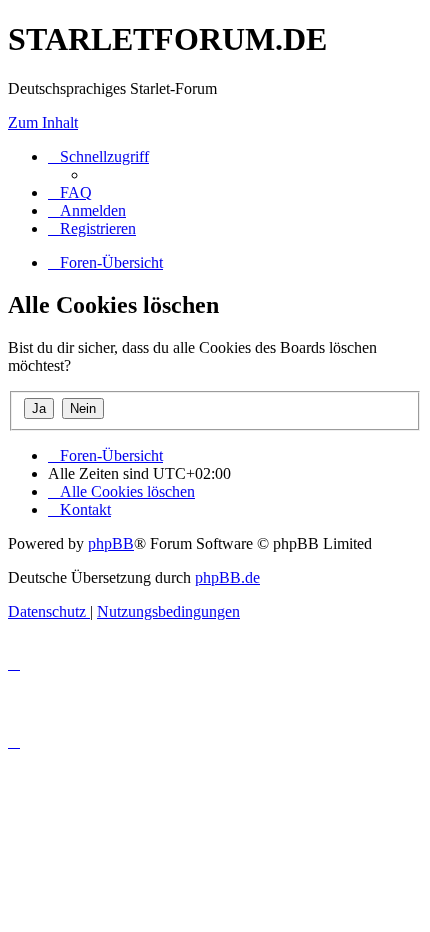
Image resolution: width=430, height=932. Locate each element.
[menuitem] (70, 192)
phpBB (111, 543)
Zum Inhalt (43, 122)
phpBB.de (227, 577)
